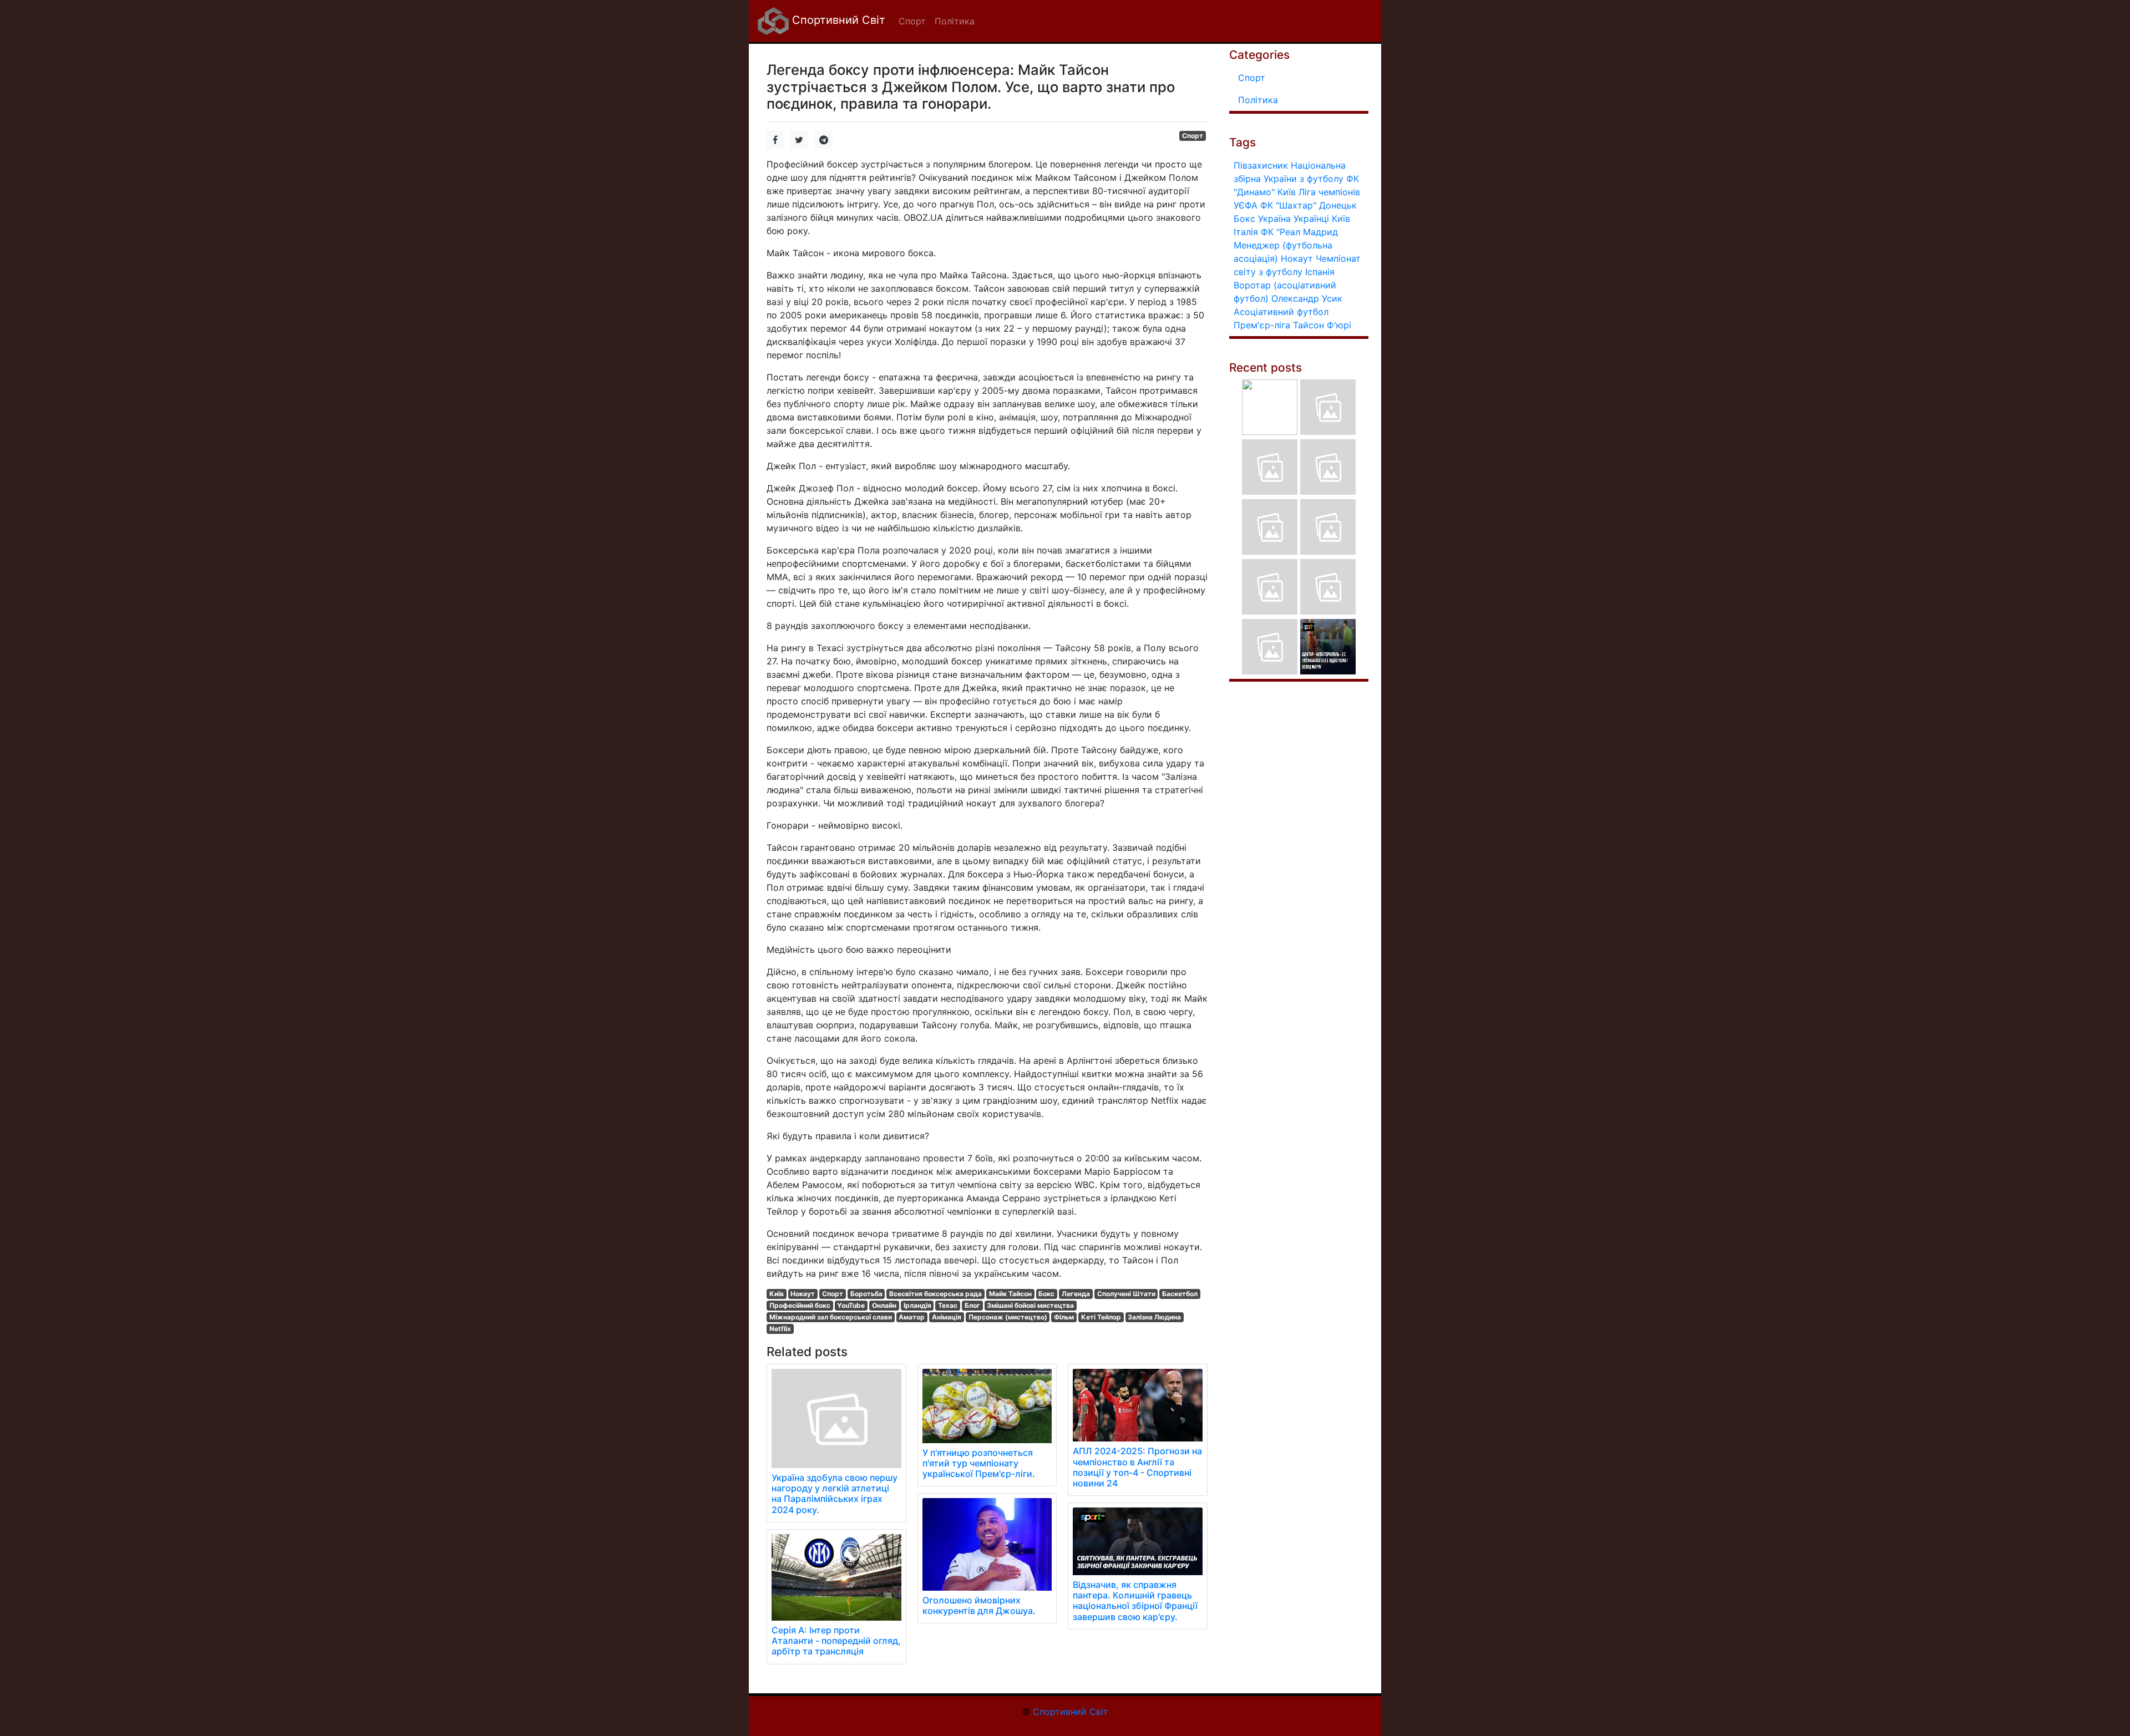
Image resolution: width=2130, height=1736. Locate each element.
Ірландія (917, 1305)
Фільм (1064, 1317)
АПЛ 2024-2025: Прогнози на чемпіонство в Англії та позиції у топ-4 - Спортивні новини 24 (1137, 1467)
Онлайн (884, 1305)
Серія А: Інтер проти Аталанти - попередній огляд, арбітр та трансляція (836, 1641)
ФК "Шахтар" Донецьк (1309, 205)
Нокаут (803, 1294)
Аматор (912, 1317)
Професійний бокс (800, 1305)
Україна (1274, 219)
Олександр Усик (1307, 298)
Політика (1258, 100)
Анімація (947, 1317)
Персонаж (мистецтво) (1008, 1317)
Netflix (780, 1329)
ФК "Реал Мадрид (1299, 232)
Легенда (1076, 1294)
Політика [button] (955, 21)
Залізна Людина (1154, 1317)
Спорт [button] (912, 21)
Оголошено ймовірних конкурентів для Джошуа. (979, 1605)
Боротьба (866, 1294)
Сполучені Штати (1126, 1294)
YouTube (851, 1305)
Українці (1311, 219)
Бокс (1046, 1294)
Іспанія (1320, 272)
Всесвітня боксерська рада (935, 1294)
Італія (1246, 232)
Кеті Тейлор (1101, 1317)
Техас (948, 1305)
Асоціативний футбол (1281, 312)
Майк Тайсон (1010, 1294)
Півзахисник (1261, 165)
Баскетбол (1180, 1294)
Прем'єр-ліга (1262, 325)
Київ (777, 1294)
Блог (972, 1305)
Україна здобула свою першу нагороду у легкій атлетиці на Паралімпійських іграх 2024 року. (835, 1494)
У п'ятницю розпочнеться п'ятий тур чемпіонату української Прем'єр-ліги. (979, 1463)
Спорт (1193, 136)
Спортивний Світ (837, 20)
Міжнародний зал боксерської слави (831, 1317)
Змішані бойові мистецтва (1030, 1305)
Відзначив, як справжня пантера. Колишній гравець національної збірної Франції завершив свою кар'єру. (1135, 1601)
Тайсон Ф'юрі (1322, 325)
